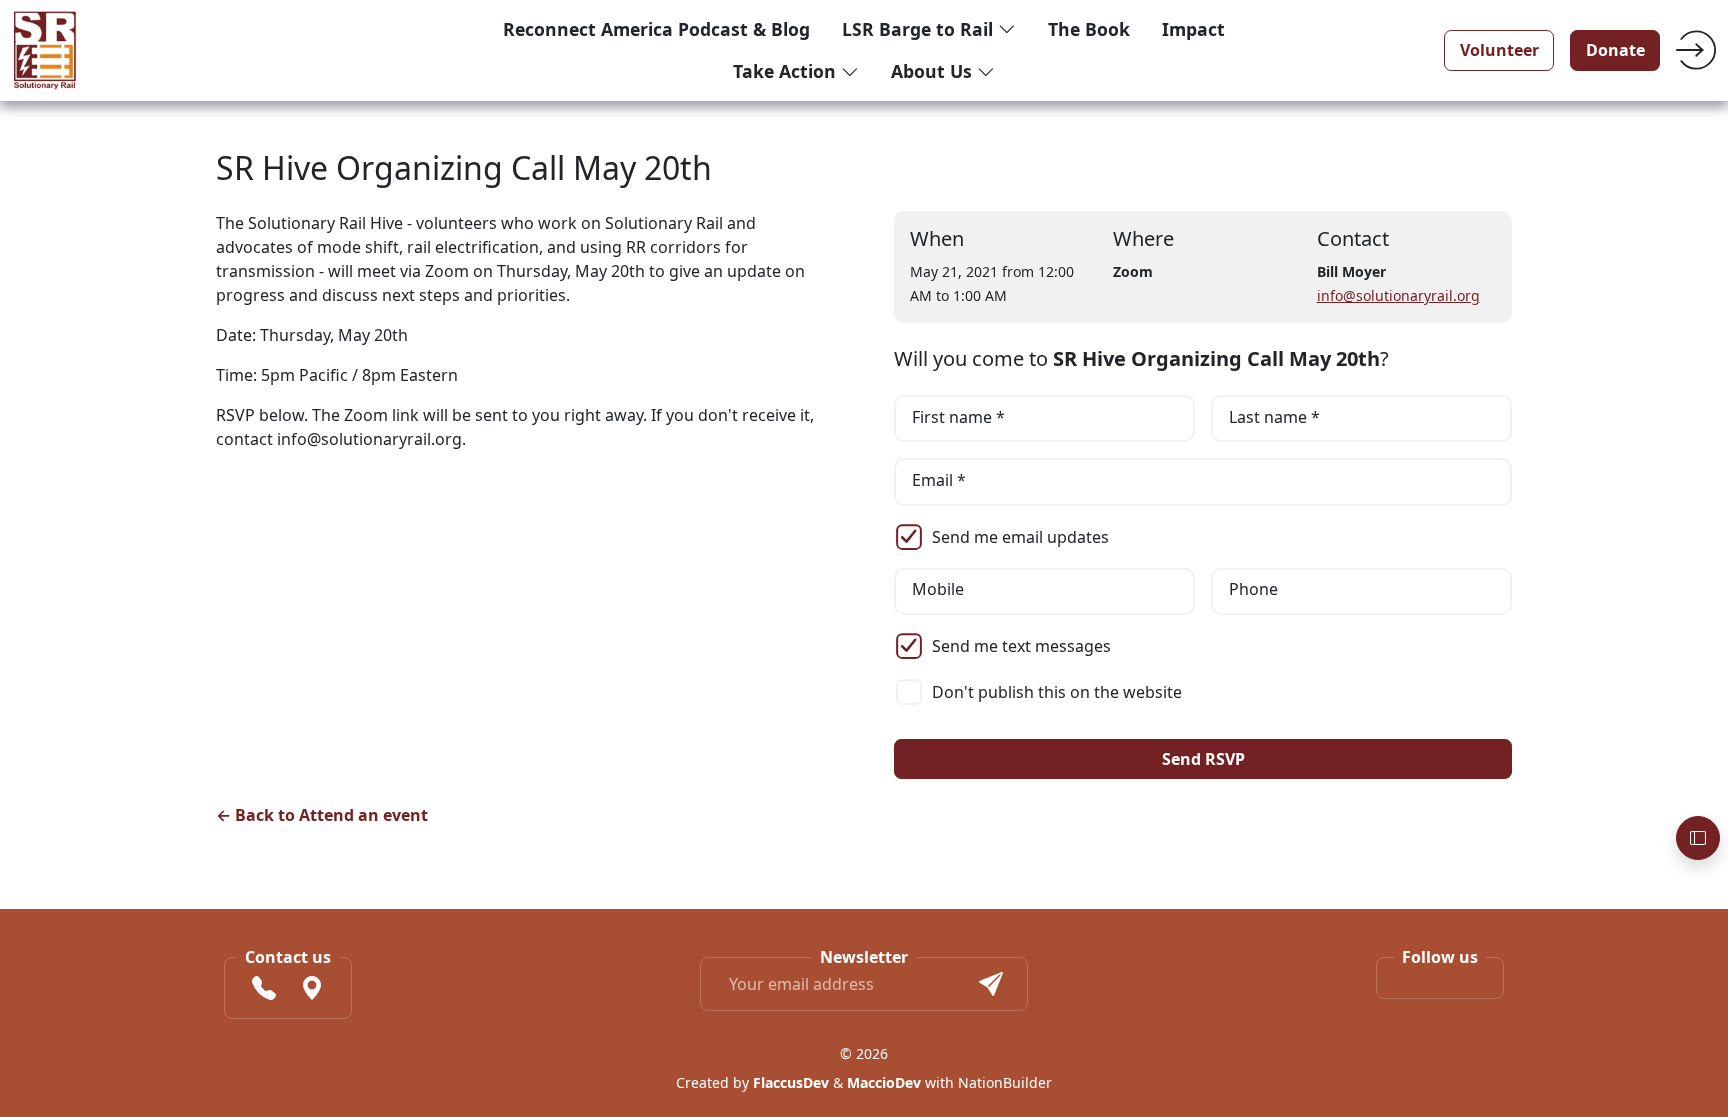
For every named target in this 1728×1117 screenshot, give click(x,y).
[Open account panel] (1698, 838)
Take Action (787, 71)
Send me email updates (1020, 537)
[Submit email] (991, 984)
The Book (1089, 29)
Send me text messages (1021, 646)
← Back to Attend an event (322, 815)
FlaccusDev (791, 1082)
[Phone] (264, 991)
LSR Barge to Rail (920, 29)
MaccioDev (884, 1082)
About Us (934, 71)
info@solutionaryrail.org (1398, 295)
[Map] (312, 991)
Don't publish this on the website (1057, 692)
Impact (1193, 29)
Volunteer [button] (1499, 50)
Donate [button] (1615, 50)
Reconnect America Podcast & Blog (656, 29)
